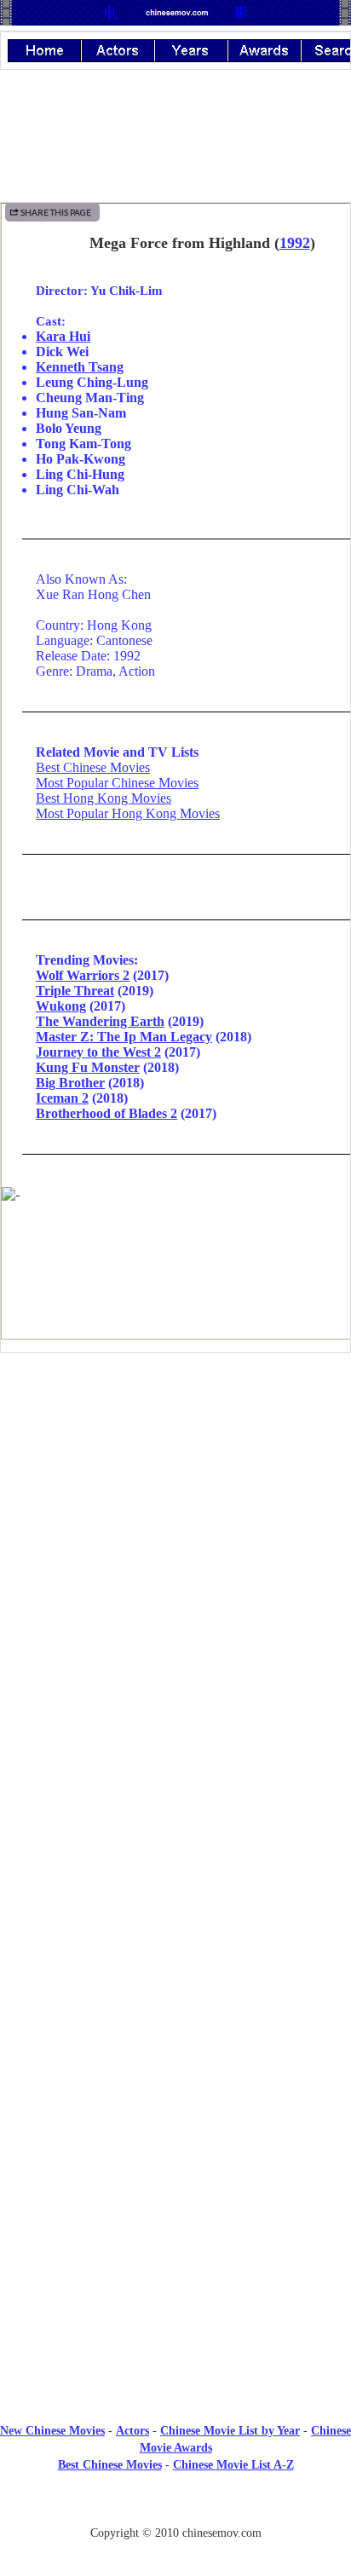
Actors (132, 2431)
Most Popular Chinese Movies (117, 783)
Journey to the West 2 (98, 1052)
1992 (295, 243)
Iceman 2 (62, 1098)
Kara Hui (63, 336)
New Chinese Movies (52, 2431)
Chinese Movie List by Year (230, 2431)
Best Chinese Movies (93, 767)
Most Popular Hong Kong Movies (128, 813)
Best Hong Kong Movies (104, 798)
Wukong (61, 1006)
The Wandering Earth (100, 1021)
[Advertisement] (175, 1507)
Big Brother (70, 1083)
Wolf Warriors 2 (83, 975)
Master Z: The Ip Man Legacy (124, 1037)
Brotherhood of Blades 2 (106, 1113)
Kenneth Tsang (80, 367)
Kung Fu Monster (88, 1067)
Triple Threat (75, 991)
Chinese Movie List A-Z (233, 2465)
